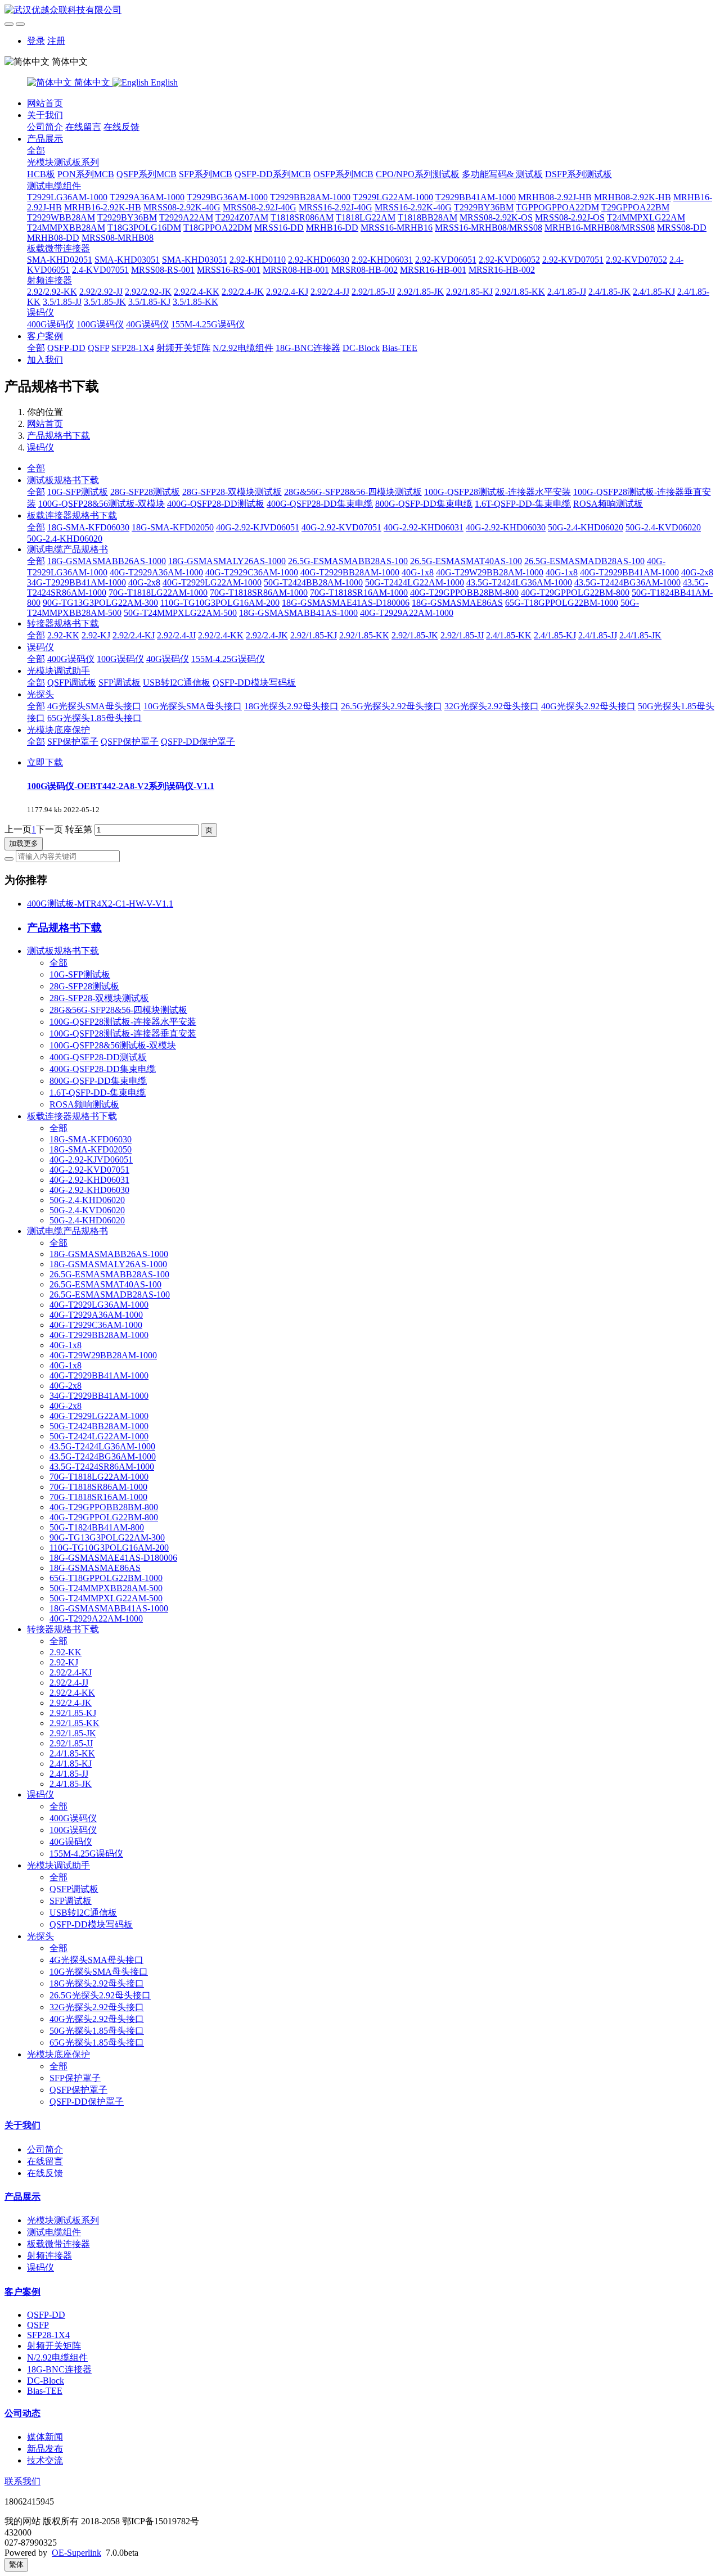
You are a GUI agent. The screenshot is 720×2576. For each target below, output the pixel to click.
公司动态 (22, 2413)
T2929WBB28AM (61, 217)
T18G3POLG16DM (144, 228)
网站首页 (45, 103)
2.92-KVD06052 (509, 260)
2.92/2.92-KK (52, 292)
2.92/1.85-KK (520, 292)
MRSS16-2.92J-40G (336, 207)
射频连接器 (49, 280)
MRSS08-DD (682, 228)
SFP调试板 (120, 683)
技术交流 (45, 2460)
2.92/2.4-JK (243, 292)
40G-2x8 (697, 572)
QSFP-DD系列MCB (273, 174)
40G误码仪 (147, 324)
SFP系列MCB (206, 174)
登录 (36, 41)
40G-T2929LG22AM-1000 (212, 582)
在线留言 (83, 127)
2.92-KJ (96, 635)
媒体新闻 (45, 2437)
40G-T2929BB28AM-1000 (350, 572)
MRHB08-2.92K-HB (633, 197)
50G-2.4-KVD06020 (663, 527)
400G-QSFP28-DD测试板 (216, 504)
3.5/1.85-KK (195, 302)
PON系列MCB (86, 174)
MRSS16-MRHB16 (397, 228)
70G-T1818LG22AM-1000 (158, 593)
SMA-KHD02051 (60, 260)
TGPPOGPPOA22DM (557, 207)
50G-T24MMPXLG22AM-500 (180, 613)
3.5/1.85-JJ (62, 302)
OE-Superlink (76, 2553)
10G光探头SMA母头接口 (193, 706)
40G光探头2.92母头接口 (588, 706)
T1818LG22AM (366, 217)
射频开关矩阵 (183, 348)
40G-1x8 (418, 572)
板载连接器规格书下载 (72, 515)
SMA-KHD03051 (127, 260)
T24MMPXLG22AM (646, 217)
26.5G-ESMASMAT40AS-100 (466, 561)
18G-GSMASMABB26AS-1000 (107, 561)
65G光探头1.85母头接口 (94, 718)
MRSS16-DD (279, 228)
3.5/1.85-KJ (149, 302)
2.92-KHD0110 (258, 260)
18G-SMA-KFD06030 (88, 527)
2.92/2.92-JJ (101, 292)
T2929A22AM (186, 217)
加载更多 (24, 843)
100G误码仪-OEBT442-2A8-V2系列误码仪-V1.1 (121, 786)
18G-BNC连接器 (308, 348)
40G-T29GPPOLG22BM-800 (575, 593)
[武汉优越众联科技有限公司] (360, 10)
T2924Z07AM (242, 217)
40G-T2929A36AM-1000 (156, 572)
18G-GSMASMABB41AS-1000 (298, 613)
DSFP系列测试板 (579, 174)
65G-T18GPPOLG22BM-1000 (562, 603)
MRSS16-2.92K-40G (413, 207)
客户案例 (45, 336)
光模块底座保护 (58, 730)
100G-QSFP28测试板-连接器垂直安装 (123, 1033)
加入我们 (45, 360)
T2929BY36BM (484, 207)
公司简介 (45, 127)
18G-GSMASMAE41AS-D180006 (346, 603)
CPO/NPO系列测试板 (418, 174)
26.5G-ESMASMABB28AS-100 (348, 561)
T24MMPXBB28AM (66, 228)
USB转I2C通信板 (177, 683)
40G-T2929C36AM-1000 (252, 572)
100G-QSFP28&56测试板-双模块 (102, 504)
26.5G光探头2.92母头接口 (391, 706)
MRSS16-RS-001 (229, 270)
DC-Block (361, 348)
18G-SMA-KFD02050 (173, 527)
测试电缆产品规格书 (67, 549)
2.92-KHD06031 (382, 260)
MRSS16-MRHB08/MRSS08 (489, 228)
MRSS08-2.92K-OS (496, 217)
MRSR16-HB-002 (502, 270)
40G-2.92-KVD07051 (341, 527)
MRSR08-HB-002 (364, 270)
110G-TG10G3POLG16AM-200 (220, 603)
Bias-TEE (400, 348)
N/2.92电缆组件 (243, 348)
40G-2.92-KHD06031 (424, 527)
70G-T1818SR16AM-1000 (359, 593)
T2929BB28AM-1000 (310, 197)
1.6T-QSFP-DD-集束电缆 (523, 504)
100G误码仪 (100, 324)
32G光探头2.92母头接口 (492, 706)
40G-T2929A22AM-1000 (407, 613)
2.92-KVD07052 (636, 260)
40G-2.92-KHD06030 (506, 527)
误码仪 (40, 312)
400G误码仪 (51, 324)
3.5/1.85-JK (105, 302)
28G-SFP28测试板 (145, 492)
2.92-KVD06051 (446, 260)
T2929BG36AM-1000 (227, 197)
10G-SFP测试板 (78, 492)
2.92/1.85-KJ (469, 292)
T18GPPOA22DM (218, 228)
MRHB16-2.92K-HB (103, 207)
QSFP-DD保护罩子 (198, 742)
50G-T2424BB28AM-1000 (313, 582)
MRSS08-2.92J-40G (260, 207)
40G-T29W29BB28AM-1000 (490, 572)
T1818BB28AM (427, 217)
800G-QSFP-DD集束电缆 (424, 504)
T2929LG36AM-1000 (67, 197)
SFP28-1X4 (133, 348)
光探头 (40, 694)
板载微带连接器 (58, 248)
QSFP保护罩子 (130, 742)
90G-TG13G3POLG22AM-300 (100, 603)
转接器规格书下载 (63, 623)
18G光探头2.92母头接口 (291, 706)
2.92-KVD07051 (573, 260)
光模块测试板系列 (63, 162)
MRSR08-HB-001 (296, 270)
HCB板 (41, 174)
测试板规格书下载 (63, 480)
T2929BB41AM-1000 (476, 197)
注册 (56, 41)
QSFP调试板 (72, 683)
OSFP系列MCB (343, 174)
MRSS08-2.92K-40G (182, 207)
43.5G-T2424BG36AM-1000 (627, 582)
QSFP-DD (66, 348)
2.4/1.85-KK (509, 635)
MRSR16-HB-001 (433, 270)
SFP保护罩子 (73, 742)
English (163, 82)
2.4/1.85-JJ (567, 292)
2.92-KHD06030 (319, 260)
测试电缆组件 (54, 186)
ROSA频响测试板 (608, 504)
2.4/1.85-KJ (654, 292)
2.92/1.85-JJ (373, 292)
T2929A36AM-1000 (147, 197)
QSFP (98, 348)
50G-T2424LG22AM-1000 (415, 582)
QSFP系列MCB (147, 174)
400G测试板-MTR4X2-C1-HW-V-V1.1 (100, 904)
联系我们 (22, 2481)
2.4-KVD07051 (100, 270)
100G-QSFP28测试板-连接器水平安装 (498, 492)
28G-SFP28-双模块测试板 (232, 492)
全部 (36, 150)
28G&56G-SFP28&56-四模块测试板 (353, 492)
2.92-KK (63, 635)
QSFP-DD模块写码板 (254, 683)
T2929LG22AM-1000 (393, 197)
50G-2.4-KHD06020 (586, 527)
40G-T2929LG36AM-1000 (99, 1305)
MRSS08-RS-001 (163, 270)
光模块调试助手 (58, 671)
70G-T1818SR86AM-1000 (259, 593)
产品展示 (45, 139)
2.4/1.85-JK (609, 292)
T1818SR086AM (302, 217)
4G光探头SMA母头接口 (94, 706)
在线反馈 (121, 127)
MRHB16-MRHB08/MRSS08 (600, 228)
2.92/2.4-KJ (287, 292)
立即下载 (45, 762)
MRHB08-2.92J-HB (555, 197)
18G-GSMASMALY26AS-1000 (227, 561)
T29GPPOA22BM (635, 207)
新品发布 (45, 2449)
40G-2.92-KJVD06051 (258, 527)
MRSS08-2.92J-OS (570, 217)
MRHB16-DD (332, 228)
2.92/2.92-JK (148, 292)
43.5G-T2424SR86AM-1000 (102, 1467)
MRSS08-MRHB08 (118, 238)
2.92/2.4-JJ (330, 292)
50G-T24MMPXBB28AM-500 (106, 1588)
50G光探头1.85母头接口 (97, 2031)
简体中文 (92, 82)
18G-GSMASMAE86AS (457, 603)
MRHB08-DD (53, 238)
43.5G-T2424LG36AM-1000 (519, 582)
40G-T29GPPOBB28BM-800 (464, 593)
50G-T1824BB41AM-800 (97, 1527)
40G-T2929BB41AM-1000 (629, 572)
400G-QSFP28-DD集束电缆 (320, 504)
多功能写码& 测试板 (502, 174)
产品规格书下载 (58, 436)
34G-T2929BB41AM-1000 (76, 582)
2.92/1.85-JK (420, 292)
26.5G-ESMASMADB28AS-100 (584, 561)
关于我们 (45, 115)
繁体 (16, 2564)
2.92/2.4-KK (197, 292)
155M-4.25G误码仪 (208, 324)
